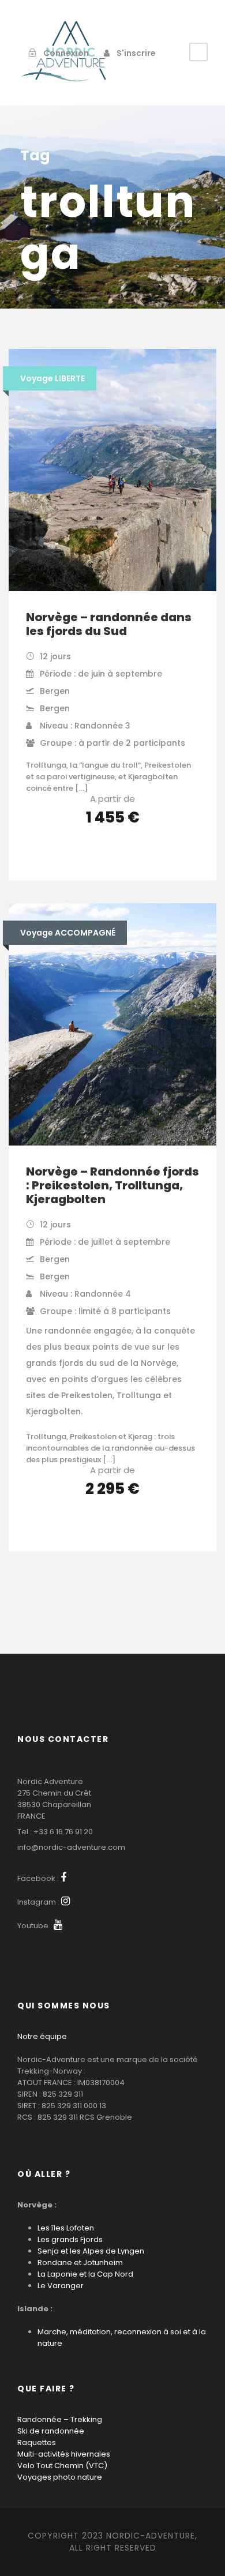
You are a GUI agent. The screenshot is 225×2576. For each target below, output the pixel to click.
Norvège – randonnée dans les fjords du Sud (109, 624)
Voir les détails (113, 850)
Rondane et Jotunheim (80, 2263)
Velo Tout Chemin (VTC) (62, 2466)
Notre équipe (42, 2036)
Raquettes (37, 2442)
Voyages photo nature (60, 2477)
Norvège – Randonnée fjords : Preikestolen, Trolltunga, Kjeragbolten (112, 1185)
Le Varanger (61, 2286)
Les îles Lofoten (66, 2228)
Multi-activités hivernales (64, 2454)
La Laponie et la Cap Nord (85, 2274)
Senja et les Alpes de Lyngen (91, 2251)
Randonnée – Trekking (60, 2419)
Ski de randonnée (51, 2431)
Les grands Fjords (70, 2239)
